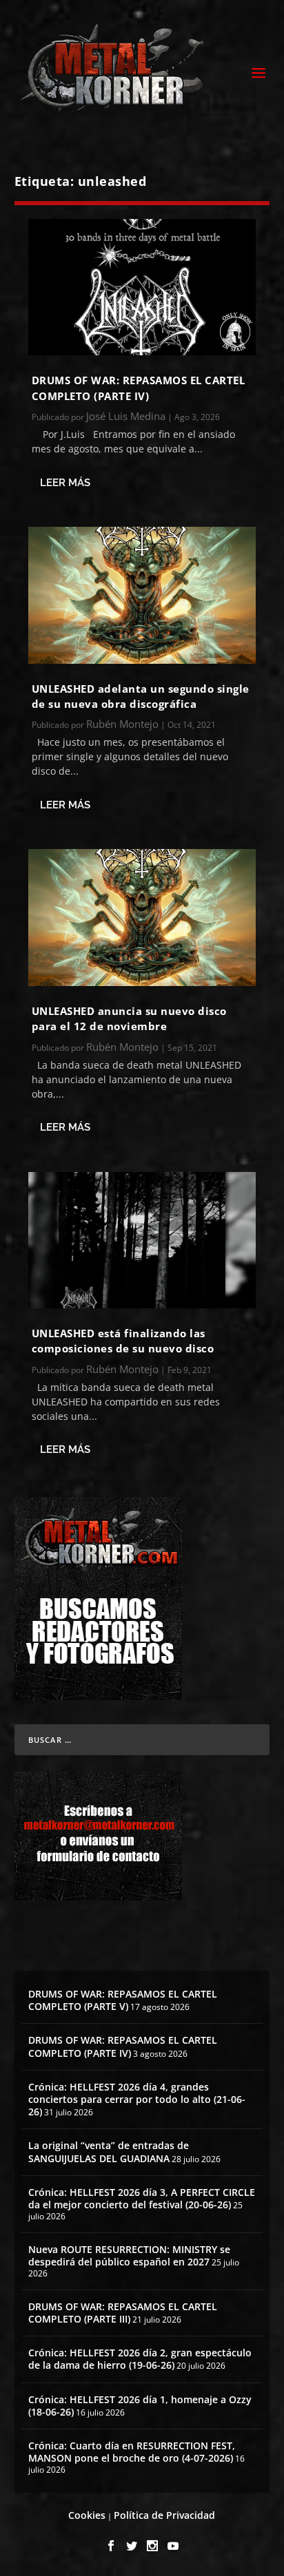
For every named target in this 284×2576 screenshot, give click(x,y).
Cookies (87, 2515)
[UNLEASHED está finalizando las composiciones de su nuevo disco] (142, 1240)
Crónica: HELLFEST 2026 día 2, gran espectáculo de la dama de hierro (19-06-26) (140, 2359)
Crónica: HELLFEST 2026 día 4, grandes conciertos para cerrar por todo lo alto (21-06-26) (137, 2099)
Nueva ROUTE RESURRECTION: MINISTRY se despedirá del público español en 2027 (129, 2255)
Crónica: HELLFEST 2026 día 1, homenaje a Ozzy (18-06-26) (140, 2406)
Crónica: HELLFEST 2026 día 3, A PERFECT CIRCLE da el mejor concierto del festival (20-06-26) (142, 2198)
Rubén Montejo (122, 724)
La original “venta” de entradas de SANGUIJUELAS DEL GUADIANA (109, 2151)
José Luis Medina (126, 416)
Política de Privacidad (164, 2515)
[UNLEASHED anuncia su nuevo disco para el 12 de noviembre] (142, 917)
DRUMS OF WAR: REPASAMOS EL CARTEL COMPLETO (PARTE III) (123, 2313)
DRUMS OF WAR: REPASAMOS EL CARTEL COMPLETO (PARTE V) (123, 2000)
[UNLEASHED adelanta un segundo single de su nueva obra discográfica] (142, 595)
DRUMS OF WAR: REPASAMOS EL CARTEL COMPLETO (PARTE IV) (123, 2046)
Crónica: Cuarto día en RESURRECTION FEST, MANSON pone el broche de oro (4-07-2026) (132, 2452)
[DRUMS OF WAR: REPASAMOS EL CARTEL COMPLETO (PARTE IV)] (142, 287)
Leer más (65, 483)
